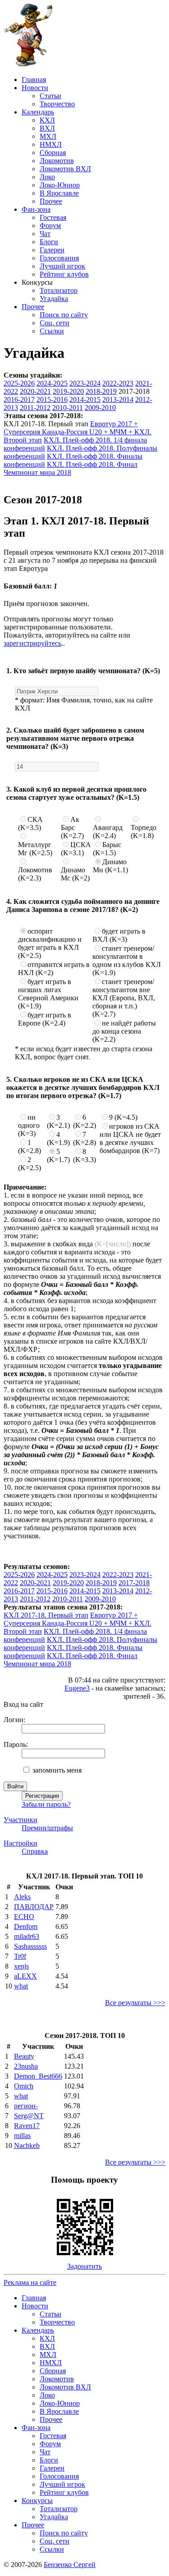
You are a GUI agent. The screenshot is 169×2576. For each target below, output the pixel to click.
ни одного (29, 1125)
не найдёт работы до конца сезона (124, 1031)
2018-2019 (101, 391)
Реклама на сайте (30, 2282)
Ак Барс (72, 828)
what (21, 1986)
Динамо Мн (110, 866)
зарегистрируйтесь (32, 643)
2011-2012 (35, 408)
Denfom (26, 1926)
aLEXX (25, 1976)
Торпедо (144, 832)
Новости (35, 88)
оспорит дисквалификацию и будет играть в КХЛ (50, 943)
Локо (47, 177)
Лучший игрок (62, 266)
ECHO (24, 1917)
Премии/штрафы (47, 1828)
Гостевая (53, 217)
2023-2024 (85, 383)
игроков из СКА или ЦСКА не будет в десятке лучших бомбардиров (130, 1138)
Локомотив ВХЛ (65, 169)
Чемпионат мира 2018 (37, 472)
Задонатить (84, 2266)
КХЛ (47, 120)
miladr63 (27, 1936)
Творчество (57, 104)
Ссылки (52, 331)
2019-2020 (68, 391)
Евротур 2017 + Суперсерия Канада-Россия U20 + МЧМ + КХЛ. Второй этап (78, 432)
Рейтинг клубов (64, 274)
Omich (24, 2086)
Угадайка (54, 299)
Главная (34, 80)
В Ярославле (59, 193)
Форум (50, 226)
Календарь (38, 112)
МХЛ (48, 136)
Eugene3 (77, 1688)
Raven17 (27, 2126)
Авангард (108, 832)
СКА (30, 823)
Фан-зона (36, 209)
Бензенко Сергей (70, 2565)
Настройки (21, 1843)
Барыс (107, 849)
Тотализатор (59, 290)
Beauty (24, 2056)
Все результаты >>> (135, 2003)
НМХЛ (51, 144)
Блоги (49, 242)
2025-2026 (19, 383)
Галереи (52, 250)
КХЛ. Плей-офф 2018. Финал (92, 464)
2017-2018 (134, 1583)
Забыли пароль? (46, 1804)
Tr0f (20, 1956)
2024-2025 (52, 383)
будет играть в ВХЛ (119, 935)
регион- (26, 2106)
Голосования (59, 258)
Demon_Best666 (38, 2076)
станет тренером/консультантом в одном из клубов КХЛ (127, 960)
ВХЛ (47, 128)
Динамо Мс (75, 874)
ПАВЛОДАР (34, 1907)
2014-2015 (85, 399)
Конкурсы (37, 2501)
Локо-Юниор (60, 185)
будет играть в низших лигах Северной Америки (48, 994)
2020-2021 (35, 391)
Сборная (53, 153)
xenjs (21, 1966)
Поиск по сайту (64, 315)
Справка (35, 1851)
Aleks (22, 1897)
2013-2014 (118, 399)
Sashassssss (30, 1946)
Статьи (50, 96)
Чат (45, 234)
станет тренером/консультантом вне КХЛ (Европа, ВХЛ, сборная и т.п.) (124, 998)
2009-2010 (100, 408)
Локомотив (57, 161)
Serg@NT (29, 2116)
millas (22, 2136)
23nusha (26, 2066)
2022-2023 (118, 383)
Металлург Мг (35, 849)
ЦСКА (76, 849)
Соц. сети (55, 323)
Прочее (51, 201)
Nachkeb (27, 2145)
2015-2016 (52, 399)
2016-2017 (19, 399)
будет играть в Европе (45, 1019)
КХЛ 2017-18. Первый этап (46, 1615)
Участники (21, 1820)
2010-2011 (68, 408)
